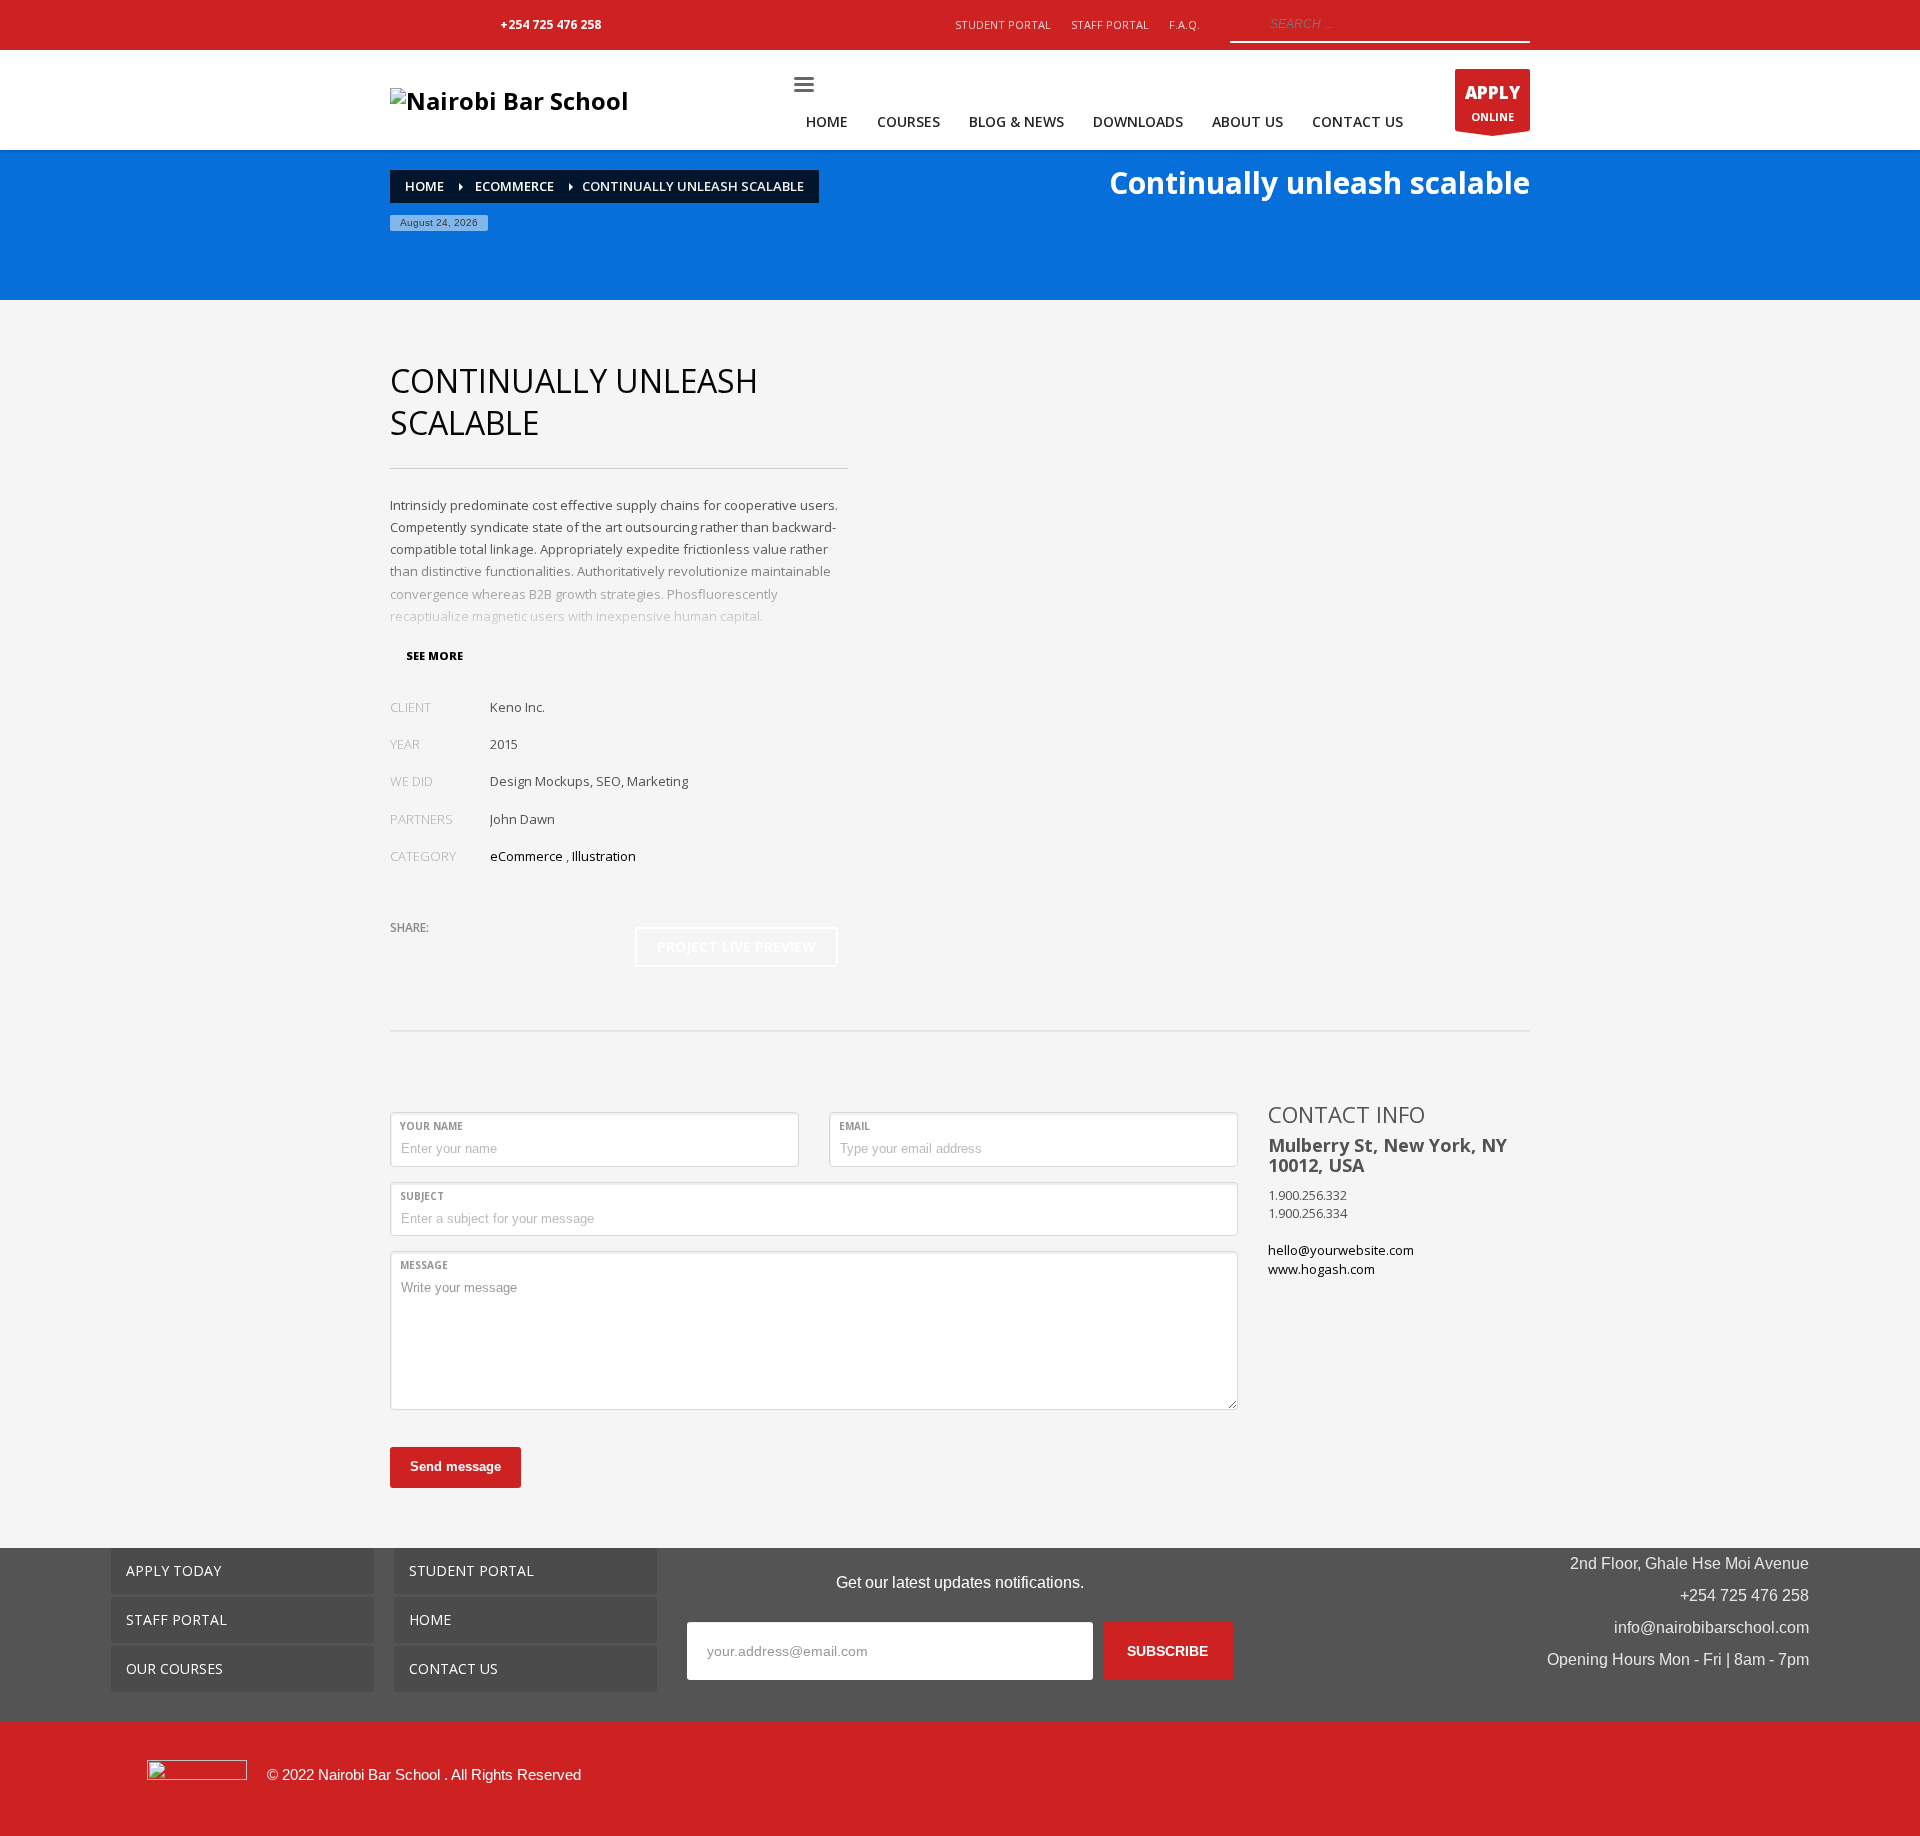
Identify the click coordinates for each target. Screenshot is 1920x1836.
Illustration (604, 856)
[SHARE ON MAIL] (545, 954)
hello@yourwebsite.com (1341, 1250)
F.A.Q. (1184, 24)
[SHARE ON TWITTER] (405, 954)
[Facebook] (405, 25)
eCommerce (526, 856)
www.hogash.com (1321, 1269)
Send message (455, 1466)
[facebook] (1669, 1790)
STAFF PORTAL (1110, 24)
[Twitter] (435, 25)
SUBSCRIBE (1167, 1651)
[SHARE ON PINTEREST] (510, 954)
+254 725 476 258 (550, 24)
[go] (1243, 24)
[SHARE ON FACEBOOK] (440, 954)
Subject (422, 1196)
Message (424, 1265)
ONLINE (1492, 102)
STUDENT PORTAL (1003, 24)
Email (854, 1126)
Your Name (431, 1126)
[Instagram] (465, 25)
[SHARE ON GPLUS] (475, 954)
